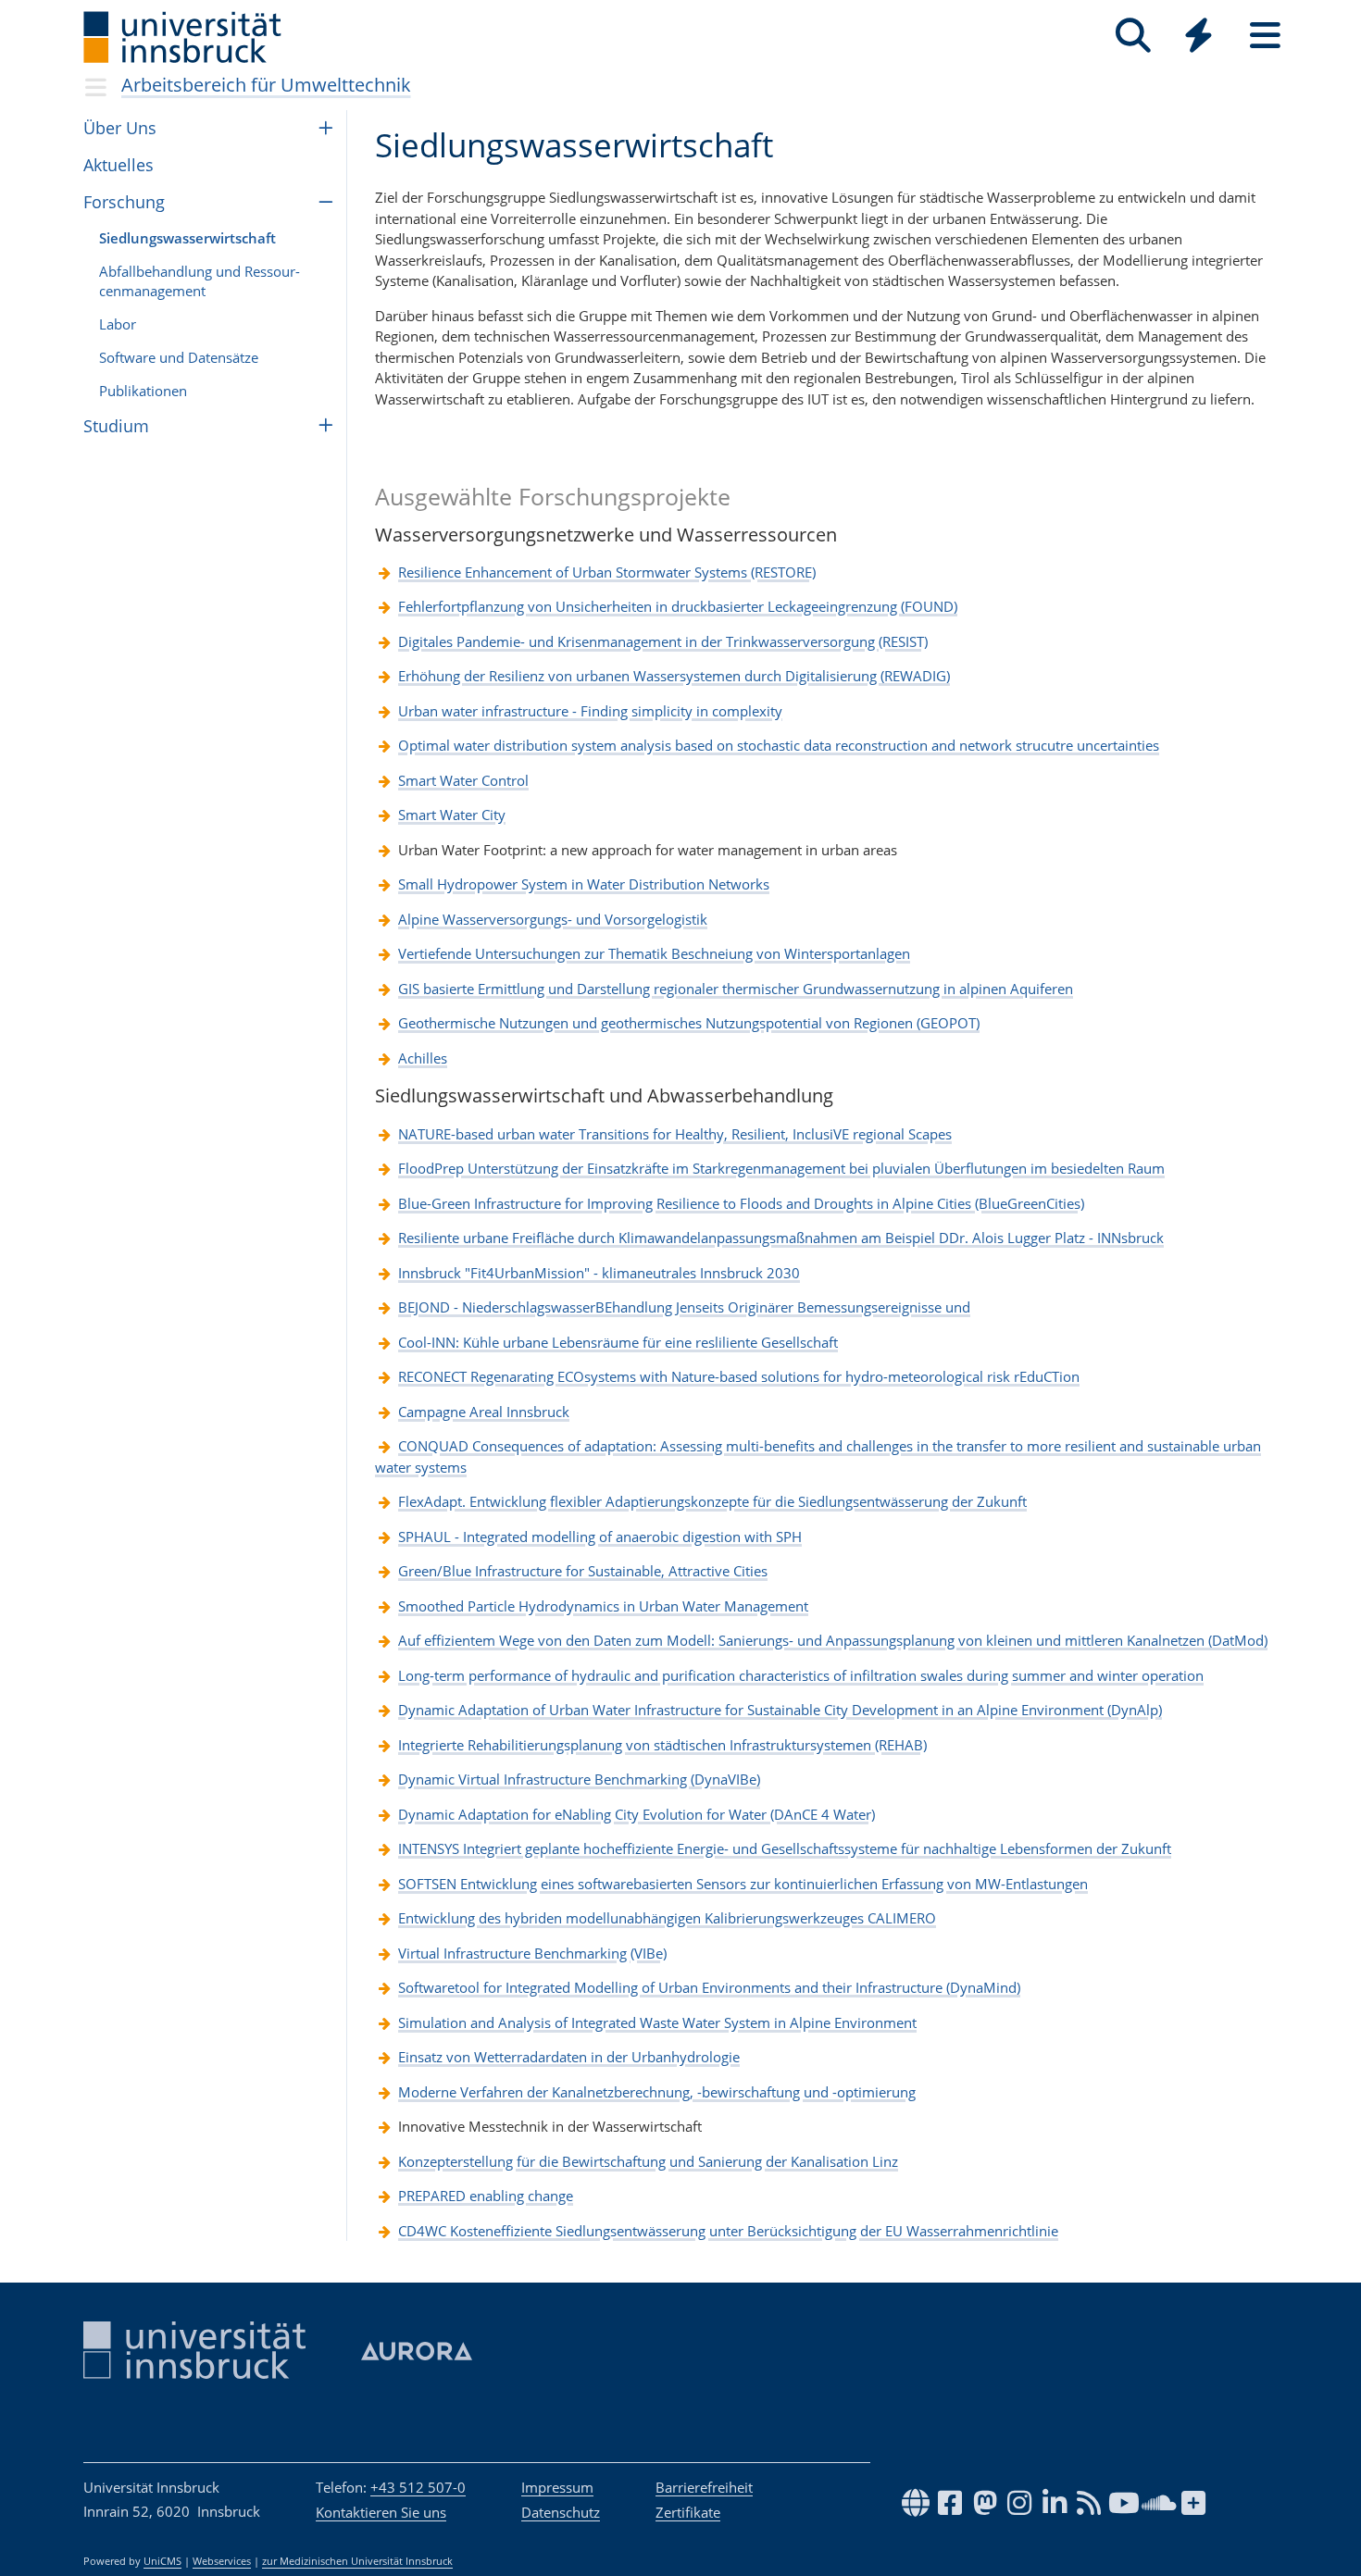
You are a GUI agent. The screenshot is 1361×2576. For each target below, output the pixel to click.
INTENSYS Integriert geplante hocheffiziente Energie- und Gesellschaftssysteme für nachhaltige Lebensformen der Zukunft (785, 1848)
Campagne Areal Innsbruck (484, 1412)
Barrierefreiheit (704, 2487)
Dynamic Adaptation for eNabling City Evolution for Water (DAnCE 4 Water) (637, 1814)
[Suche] (1133, 36)
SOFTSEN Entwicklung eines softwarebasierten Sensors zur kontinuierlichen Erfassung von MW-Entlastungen (743, 1884)
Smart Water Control (463, 780)
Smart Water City (452, 815)
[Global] (1199, 37)
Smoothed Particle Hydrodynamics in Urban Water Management (603, 1606)
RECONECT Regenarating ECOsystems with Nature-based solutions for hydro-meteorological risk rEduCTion (739, 1376)
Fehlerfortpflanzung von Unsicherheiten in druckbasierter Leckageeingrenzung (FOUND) (678, 606)
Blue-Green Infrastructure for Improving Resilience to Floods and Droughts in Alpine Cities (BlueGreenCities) (741, 1203)
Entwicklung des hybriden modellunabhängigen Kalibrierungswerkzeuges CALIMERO (667, 1918)
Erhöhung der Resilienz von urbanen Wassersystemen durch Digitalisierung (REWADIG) (674, 676)
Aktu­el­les (119, 165)
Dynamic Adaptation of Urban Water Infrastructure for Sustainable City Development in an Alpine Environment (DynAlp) (780, 1710)
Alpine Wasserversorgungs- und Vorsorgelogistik (553, 919)
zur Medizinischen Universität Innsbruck (357, 2561)
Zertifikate (688, 2512)
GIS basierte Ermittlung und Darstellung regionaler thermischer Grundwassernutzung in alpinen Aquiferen (736, 989)
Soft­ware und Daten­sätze (179, 357)
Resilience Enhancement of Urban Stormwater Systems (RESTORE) (607, 572)
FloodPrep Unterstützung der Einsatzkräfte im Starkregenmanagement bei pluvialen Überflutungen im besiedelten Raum (781, 1168)
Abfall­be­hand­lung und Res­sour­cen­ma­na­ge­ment (200, 281)
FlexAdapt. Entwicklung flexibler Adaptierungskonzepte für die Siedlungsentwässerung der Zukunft (712, 1501)
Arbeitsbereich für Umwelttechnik (266, 85)
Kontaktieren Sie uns (381, 2512)
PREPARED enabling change (486, 2196)
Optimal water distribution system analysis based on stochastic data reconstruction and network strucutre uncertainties (779, 745)
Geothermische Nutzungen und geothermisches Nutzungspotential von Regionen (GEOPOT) (689, 1023)
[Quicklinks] (1199, 36)
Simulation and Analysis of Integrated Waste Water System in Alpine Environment (657, 2022)
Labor (118, 324)
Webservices (222, 2561)
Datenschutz (561, 2512)
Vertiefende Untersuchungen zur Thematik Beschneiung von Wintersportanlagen (654, 953)
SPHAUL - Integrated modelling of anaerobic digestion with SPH (600, 1537)
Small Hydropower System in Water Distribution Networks (584, 884)
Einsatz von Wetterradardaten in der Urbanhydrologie (569, 2057)
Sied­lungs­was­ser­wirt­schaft (187, 238)
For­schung (124, 202)
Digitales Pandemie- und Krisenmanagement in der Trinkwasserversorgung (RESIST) (663, 641)
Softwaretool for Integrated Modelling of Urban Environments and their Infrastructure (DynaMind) (709, 1987)
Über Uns (120, 128)
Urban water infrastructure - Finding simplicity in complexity (590, 711)
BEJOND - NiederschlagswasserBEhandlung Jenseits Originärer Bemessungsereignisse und (684, 1307)
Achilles (423, 1058)
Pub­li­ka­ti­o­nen (143, 391)
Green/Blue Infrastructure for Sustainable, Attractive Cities (583, 1571)
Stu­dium (116, 426)
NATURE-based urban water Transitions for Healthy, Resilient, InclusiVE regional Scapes (675, 1134)
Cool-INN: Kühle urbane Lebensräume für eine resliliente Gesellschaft (618, 1342)
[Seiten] (1265, 36)
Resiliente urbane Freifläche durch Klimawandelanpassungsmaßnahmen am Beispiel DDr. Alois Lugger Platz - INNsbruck (781, 1238)
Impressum (557, 2487)
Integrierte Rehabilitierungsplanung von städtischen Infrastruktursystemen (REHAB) (662, 1745)
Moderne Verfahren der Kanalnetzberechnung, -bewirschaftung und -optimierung (657, 2092)
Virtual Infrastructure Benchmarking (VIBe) (532, 1953)
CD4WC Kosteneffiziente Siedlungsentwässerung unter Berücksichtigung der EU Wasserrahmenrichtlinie (728, 2231)
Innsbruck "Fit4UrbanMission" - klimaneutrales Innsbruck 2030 (599, 1273)
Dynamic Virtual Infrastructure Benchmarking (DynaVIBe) (579, 1779)
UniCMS (162, 2561)
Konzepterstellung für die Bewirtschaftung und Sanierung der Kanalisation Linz (648, 2161)
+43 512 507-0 (418, 2487)
